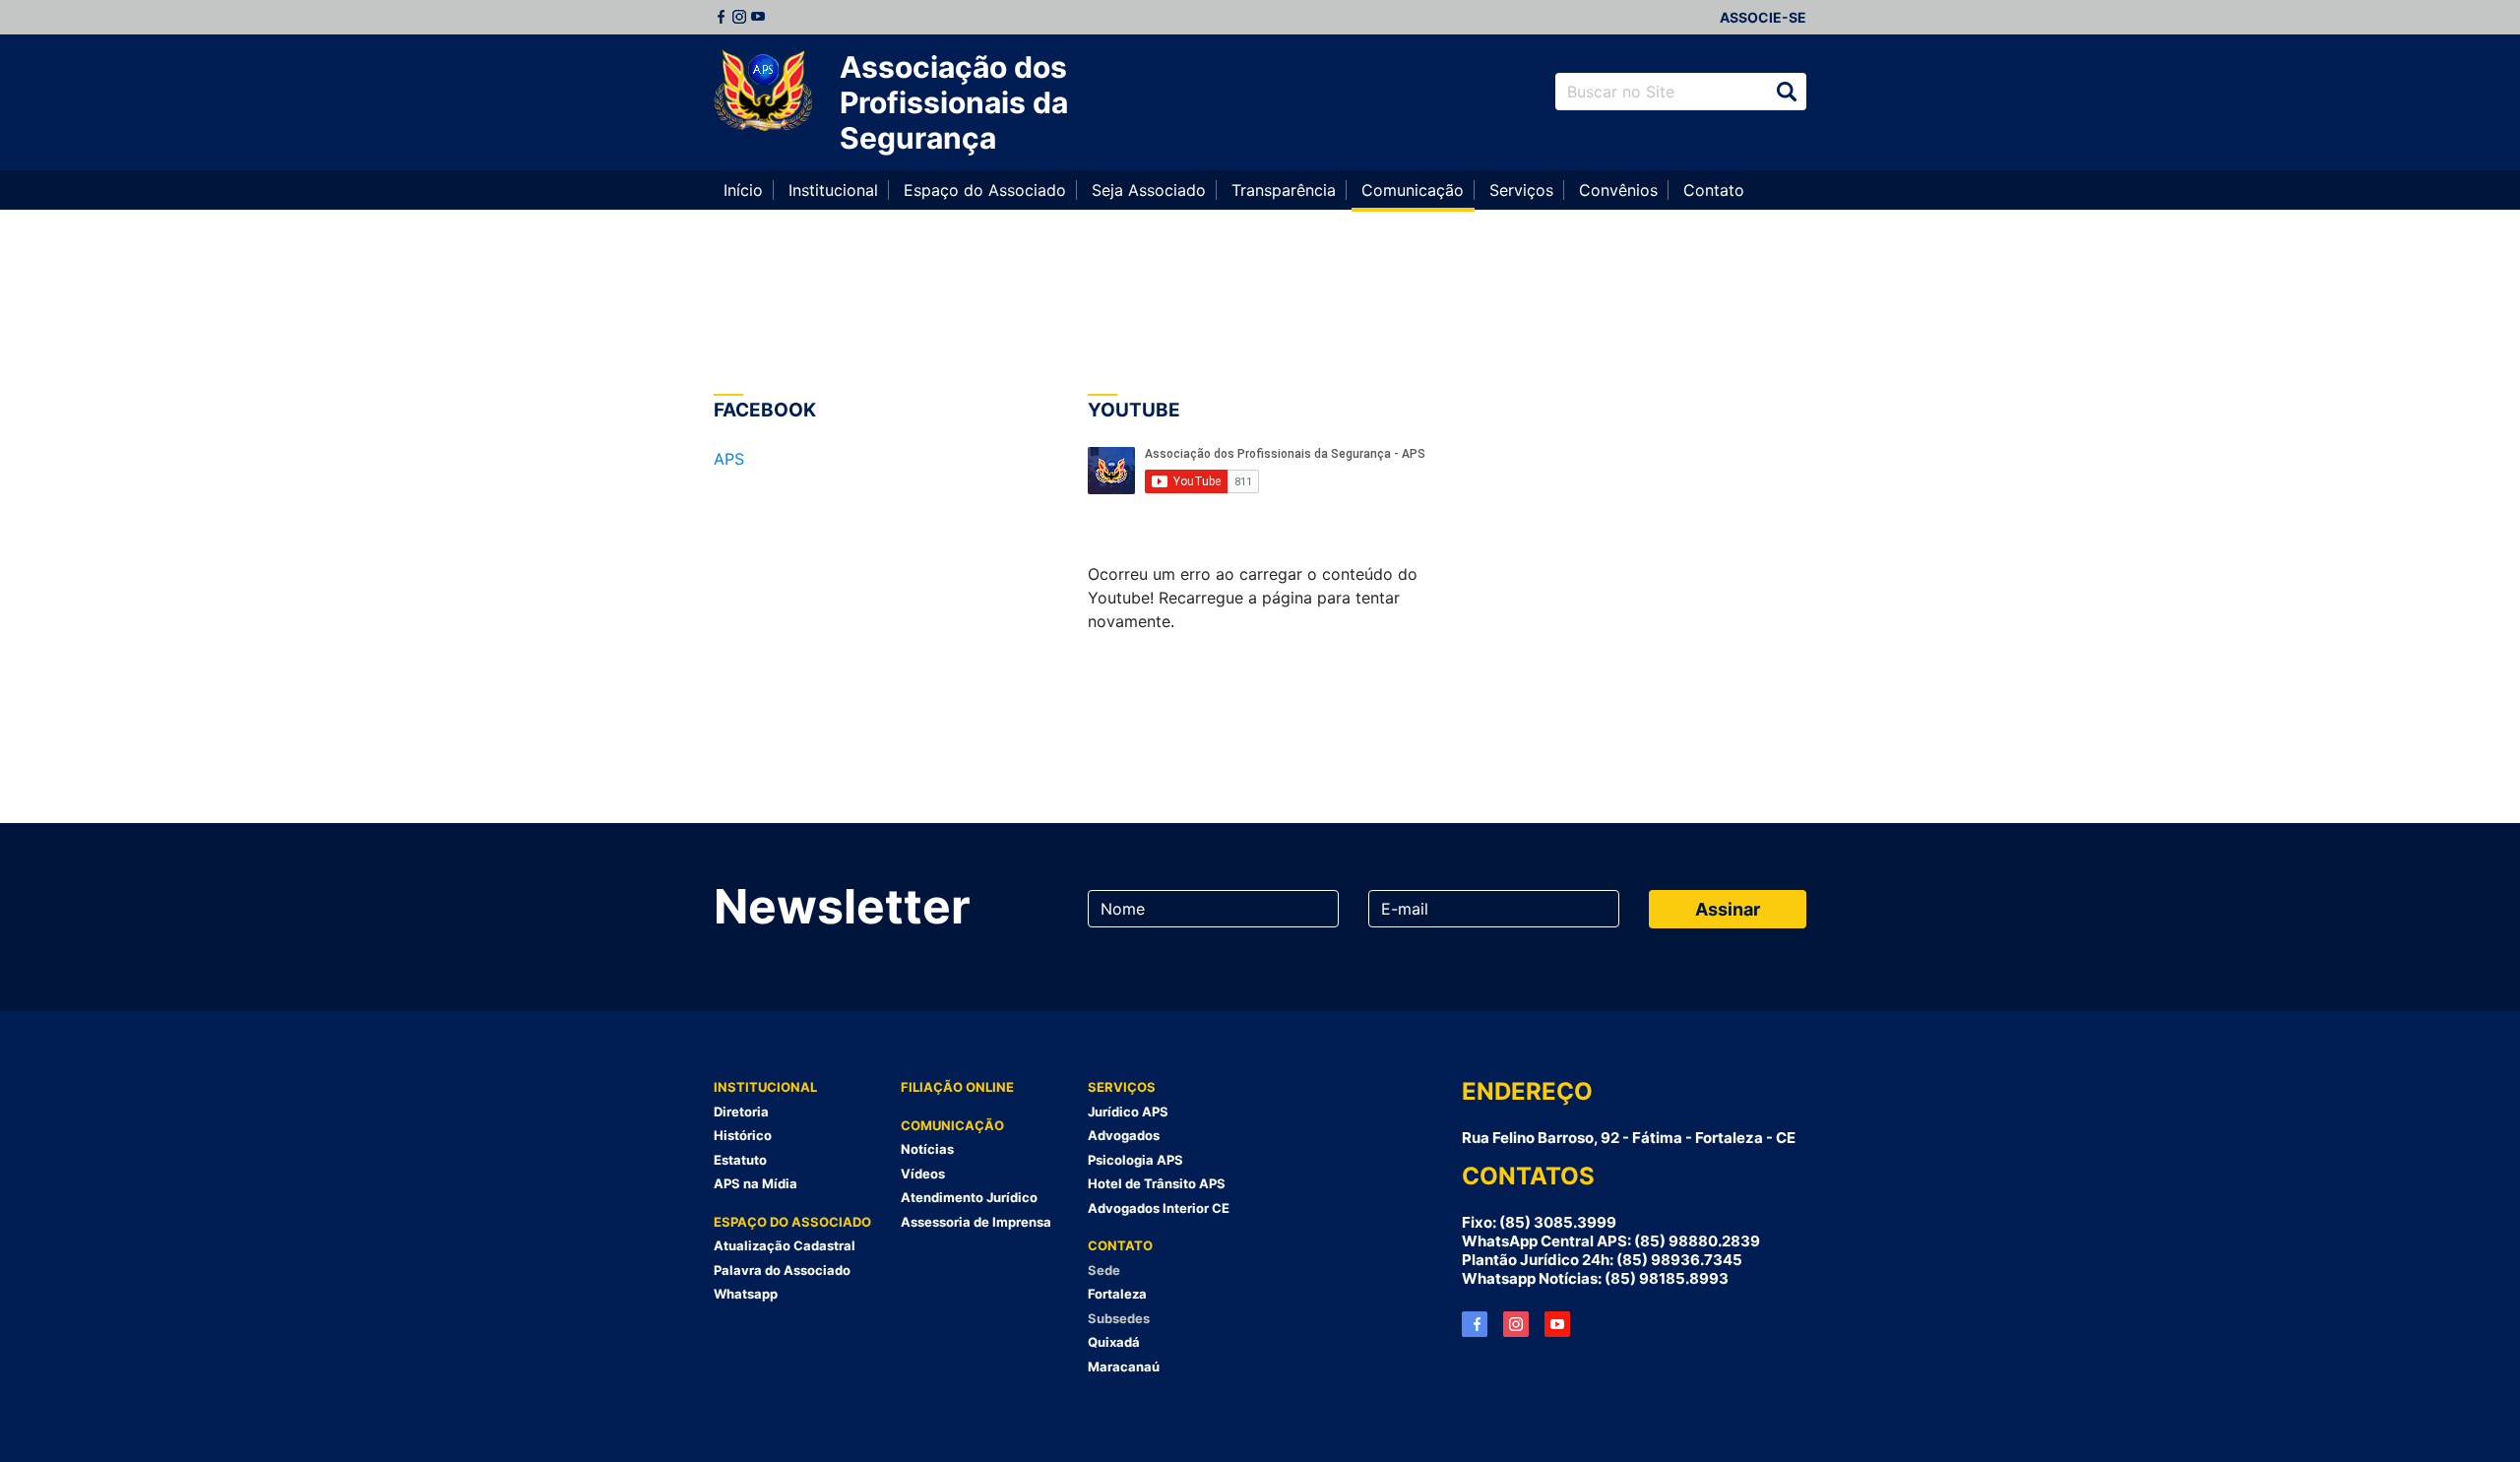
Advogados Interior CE (1159, 1208)
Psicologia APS (1135, 1160)
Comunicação (1413, 190)
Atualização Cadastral (785, 1245)
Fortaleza (1117, 1294)
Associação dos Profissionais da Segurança (954, 102)
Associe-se (1763, 17)
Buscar (1787, 92)
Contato (1714, 190)
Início (743, 190)
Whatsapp (746, 1294)
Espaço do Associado (985, 190)
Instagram (739, 17)
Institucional (833, 190)
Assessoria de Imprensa (976, 1222)
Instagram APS (1516, 1324)
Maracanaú (1124, 1367)
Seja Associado (1149, 190)
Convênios (1618, 190)
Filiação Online (957, 1087)
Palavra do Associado (782, 1270)
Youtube (758, 17)
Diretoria (741, 1112)
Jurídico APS (1128, 1112)
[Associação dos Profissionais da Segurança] (763, 92)
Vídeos (923, 1174)
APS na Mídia (756, 1183)
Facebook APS (1475, 1324)
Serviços (1521, 190)
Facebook (721, 17)
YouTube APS (1557, 1324)
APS (729, 459)
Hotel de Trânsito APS (1157, 1183)
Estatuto (740, 1160)
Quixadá (1114, 1342)
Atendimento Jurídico (969, 1197)
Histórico (743, 1135)
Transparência (1284, 190)
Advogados (1124, 1135)
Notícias (927, 1149)
